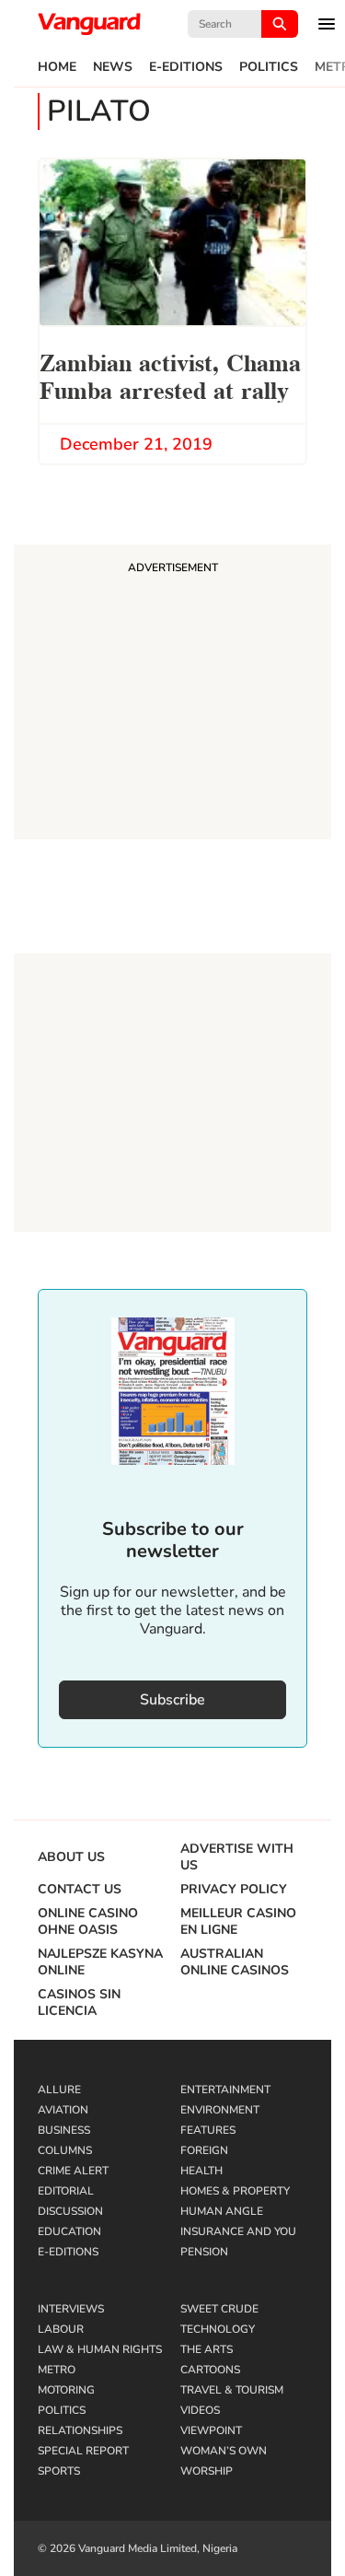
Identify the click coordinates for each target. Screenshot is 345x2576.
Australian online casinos (235, 1962)
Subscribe (172, 1700)
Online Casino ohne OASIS (88, 1922)
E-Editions (186, 67)
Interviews (71, 2309)
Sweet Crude (219, 2309)
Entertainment (225, 2090)
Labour (61, 2329)
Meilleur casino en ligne (238, 1922)
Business (64, 2130)
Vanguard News (89, 24)
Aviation (63, 2110)
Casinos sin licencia (79, 2003)
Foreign (204, 2150)
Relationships (80, 2430)
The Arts (207, 2349)
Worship (207, 2471)
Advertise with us (237, 1857)
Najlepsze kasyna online (100, 1962)
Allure (59, 2090)
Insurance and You (238, 2231)
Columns (65, 2150)
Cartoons (210, 2370)
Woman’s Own (224, 2451)
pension (204, 2252)
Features (208, 2130)
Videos (200, 2410)
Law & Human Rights (100, 2349)
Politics (269, 67)
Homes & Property (235, 2191)
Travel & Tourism (232, 2390)
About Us (71, 1857)
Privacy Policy (234, 1890)
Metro (57, 2370)
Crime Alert (73, 2171)
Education (69, 2231)
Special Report (83, 2451)
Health (201, 2171)
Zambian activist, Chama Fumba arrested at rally (170, 375)
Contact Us (80, 1890)
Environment (220, 2110)
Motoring (66, 2390)
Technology (218, 2329)
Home (57, 67)
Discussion (70, 2211)
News (113, 67)
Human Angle (222, 2211)
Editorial (66, 2191)
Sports (59, 2471)
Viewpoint (211, 2430)
